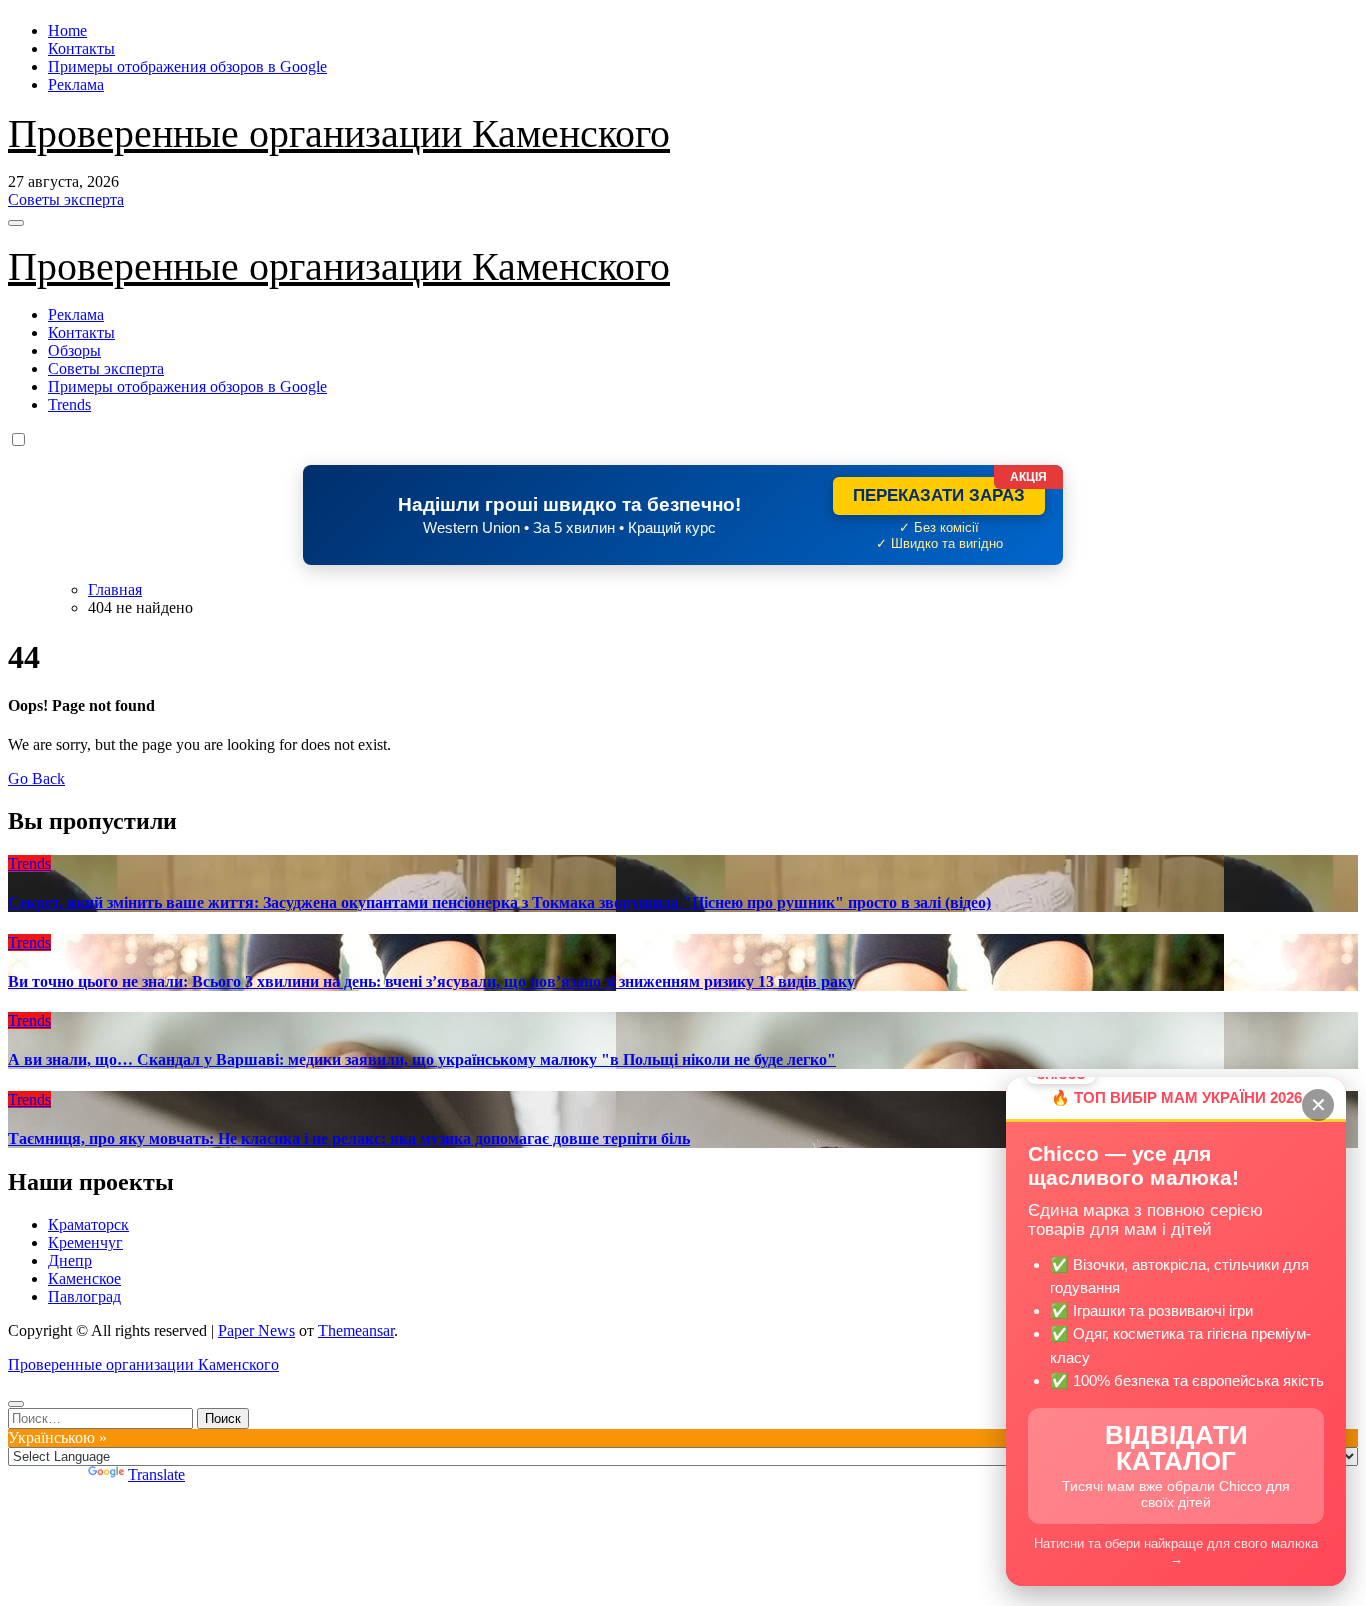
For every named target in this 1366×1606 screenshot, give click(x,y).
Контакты (81, 48)
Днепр (70, 1260)
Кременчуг (85, 1242)
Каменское (84, 1278)
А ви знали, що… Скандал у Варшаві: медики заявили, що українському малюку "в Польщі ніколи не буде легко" (422, 1059)
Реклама (76, 84)
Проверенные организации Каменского (339, 133)
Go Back (36, 778)
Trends (69, 404)
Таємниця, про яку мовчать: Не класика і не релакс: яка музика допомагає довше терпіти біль (349, 1138)
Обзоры (74, 350)
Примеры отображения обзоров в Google (187, 66)
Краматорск (88, 1224)
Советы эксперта (106, 368)
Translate (156, 1474)
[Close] (16, 1404)
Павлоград (84, 1296)
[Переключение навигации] (16, 223)
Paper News (256, 1330)
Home (67, 30)
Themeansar (356, 1330)
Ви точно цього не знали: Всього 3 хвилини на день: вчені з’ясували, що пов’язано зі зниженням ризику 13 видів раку (431, 981)
